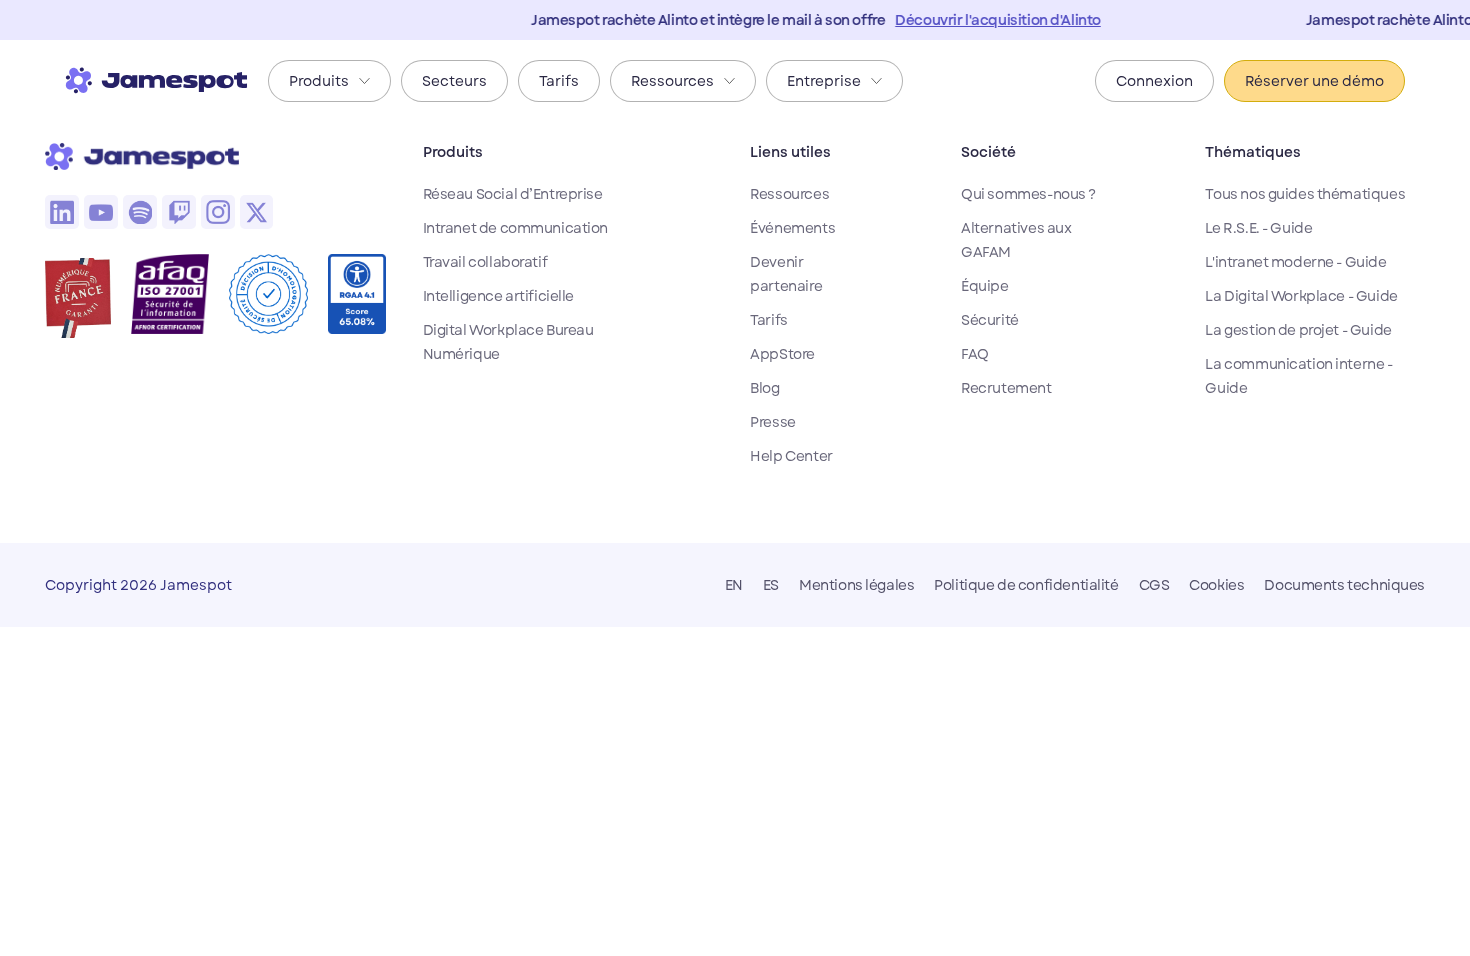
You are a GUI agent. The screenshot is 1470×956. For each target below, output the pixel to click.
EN (734, 585)
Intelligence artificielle (499, 296)
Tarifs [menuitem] (559, 81)
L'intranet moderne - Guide (1295, 262)
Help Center (791, 456)
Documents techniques (1344, 585)
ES (771, 585)
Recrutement (1006, 388)
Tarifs (768, 320)
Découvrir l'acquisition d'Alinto (986, 20)
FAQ (975, 354)
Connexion (1154, 81)
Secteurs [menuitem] (454, 81)
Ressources (789, 194)
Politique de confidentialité (1026, 585)
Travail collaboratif (485, 262)
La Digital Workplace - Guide (1301, 296)
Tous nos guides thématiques (1305, 194)
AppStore (782, 354)
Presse (772, 422)
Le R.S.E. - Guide (1258, 228)
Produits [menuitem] (319, 81)
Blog (764, 388)
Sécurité (990, 320)
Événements (792, 228)
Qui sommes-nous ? (1028, 194)
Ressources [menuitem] (672, 81)
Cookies (1216, 585)
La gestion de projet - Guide (1298, 330)
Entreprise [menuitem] (824, 81)
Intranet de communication (516, 228)
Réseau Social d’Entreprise (513, 194)
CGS (1154, 585)
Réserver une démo (1314, 81)
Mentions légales (856, 585)
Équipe (984, 286)
